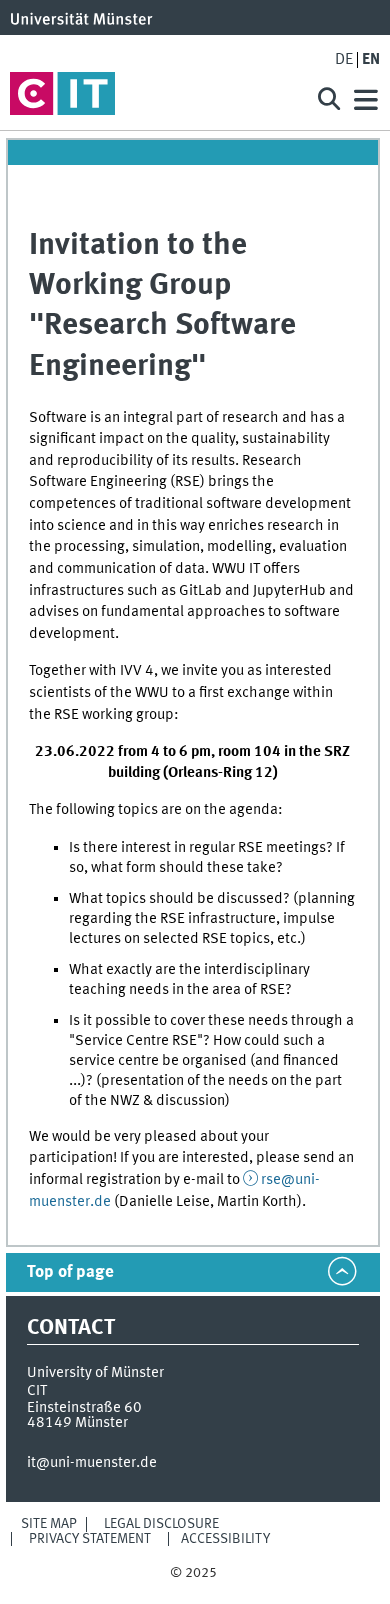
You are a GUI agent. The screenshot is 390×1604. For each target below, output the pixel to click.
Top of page (70, 1272)
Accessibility (225, 1539)
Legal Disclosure (161, 1524)
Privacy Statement (90, 1539)
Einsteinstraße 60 (84, 1408)
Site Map (49, 1524)
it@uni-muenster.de (92, 1463)
